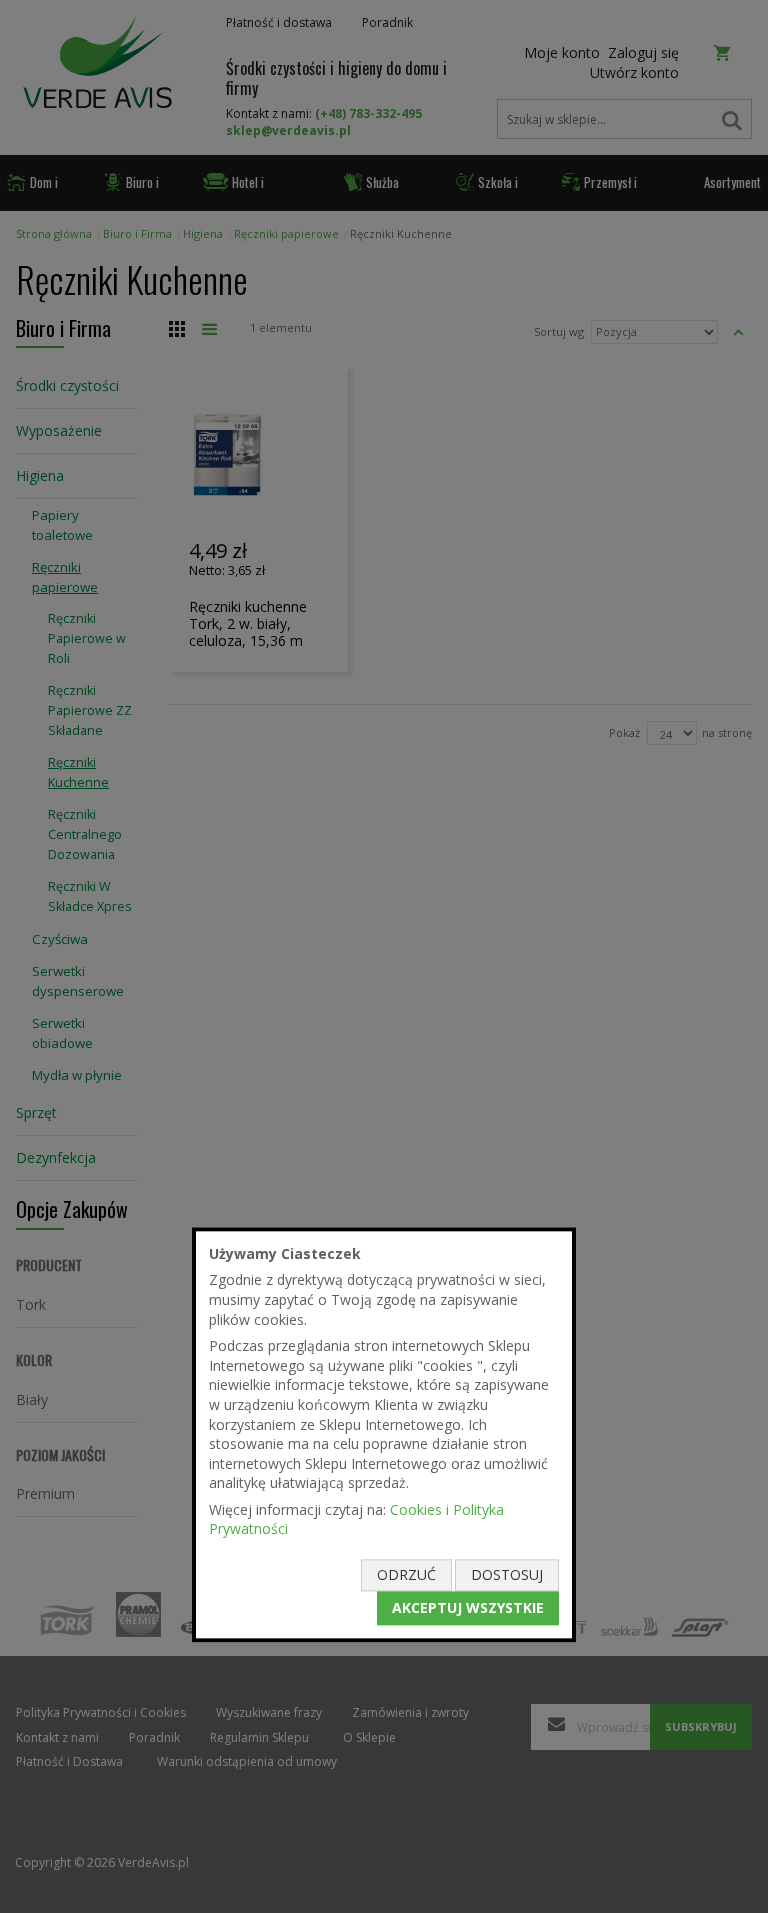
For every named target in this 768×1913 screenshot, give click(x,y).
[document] (384, 1434)
